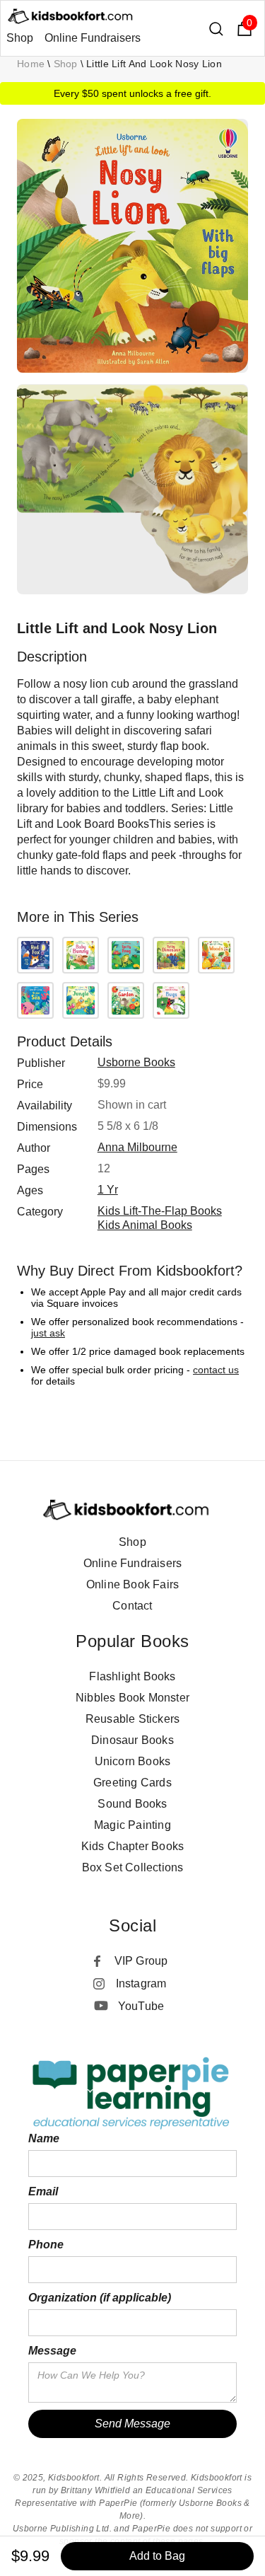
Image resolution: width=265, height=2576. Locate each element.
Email (43, 2191)
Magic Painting (132, 1825)
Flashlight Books (132, 1676)
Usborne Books (136, 1062)
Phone (46, 2245)
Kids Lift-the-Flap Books (160, 1211)
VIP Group (141, 1961)
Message (52, 2351)
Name (44, 2138)
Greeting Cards (132, 1783)
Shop (20, 38)
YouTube (141, 2006)
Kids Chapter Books (133, 1846)
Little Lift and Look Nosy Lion (154, 64)
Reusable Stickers (132, 1719)
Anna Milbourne (137, 1147)
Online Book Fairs (132, 1584)
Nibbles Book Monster (132, 1698)
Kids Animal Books (145, 1225)
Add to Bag (157, 2556)
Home (31, 64)
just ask (48, 1333)
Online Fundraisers (93, 38)
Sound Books (132, 1804)
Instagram (141, 1983)
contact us (216, 1370)
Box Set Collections (133, 1867)
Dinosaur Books (132, 1740)
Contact (132, 1606)
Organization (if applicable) (100, 2298)
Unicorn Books (133, 1761)
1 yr (108, 1190)
